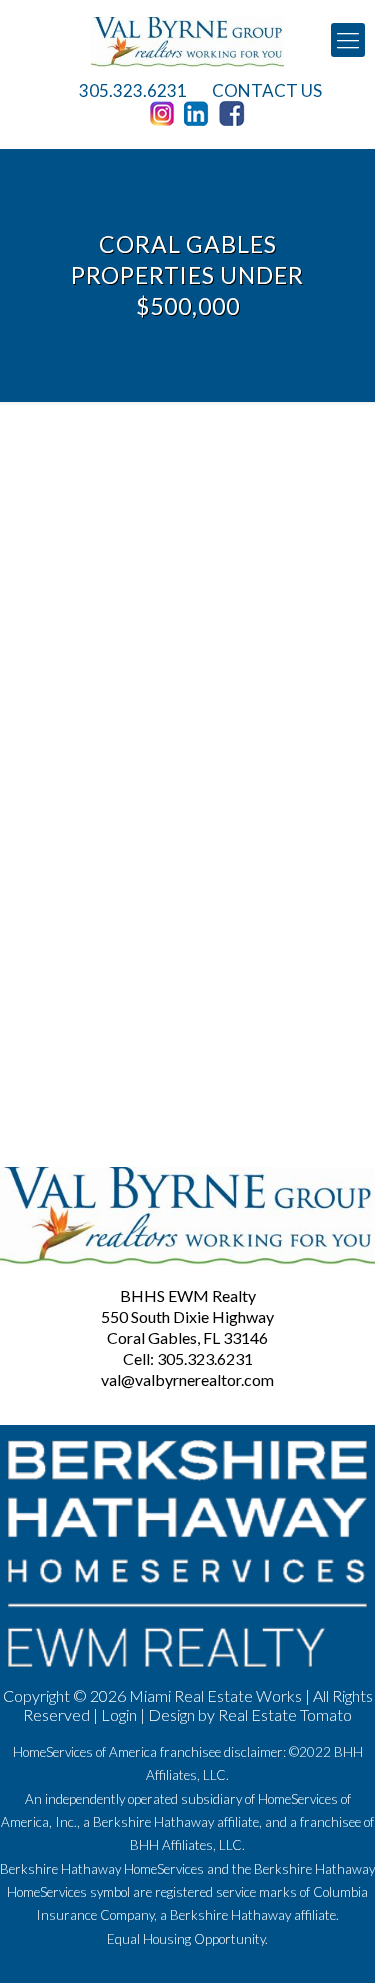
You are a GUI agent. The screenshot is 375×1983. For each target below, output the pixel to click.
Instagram (165, 114)
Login (119, 1714)
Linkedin (200, 114)
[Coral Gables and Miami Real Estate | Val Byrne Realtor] (187, 40)
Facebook (235, 114)
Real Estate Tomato (285, 1714)
